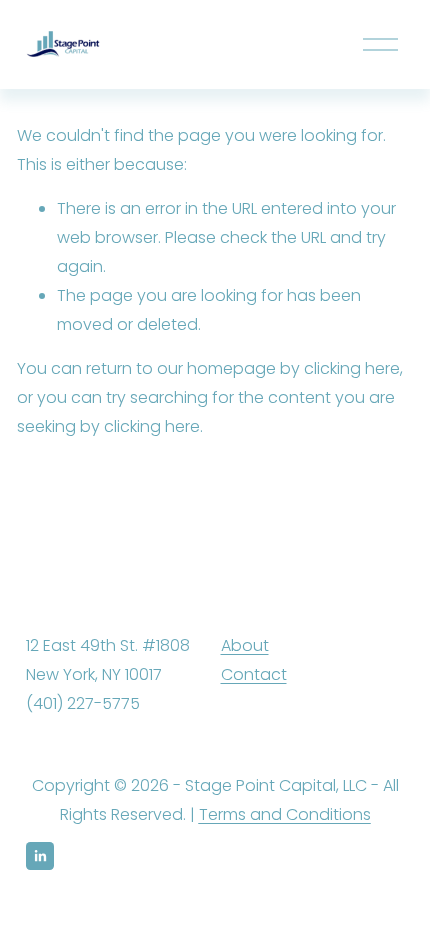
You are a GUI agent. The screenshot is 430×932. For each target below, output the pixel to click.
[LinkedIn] (40, 856)
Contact (254, 674)
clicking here (352, 368)
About (245, 645)
